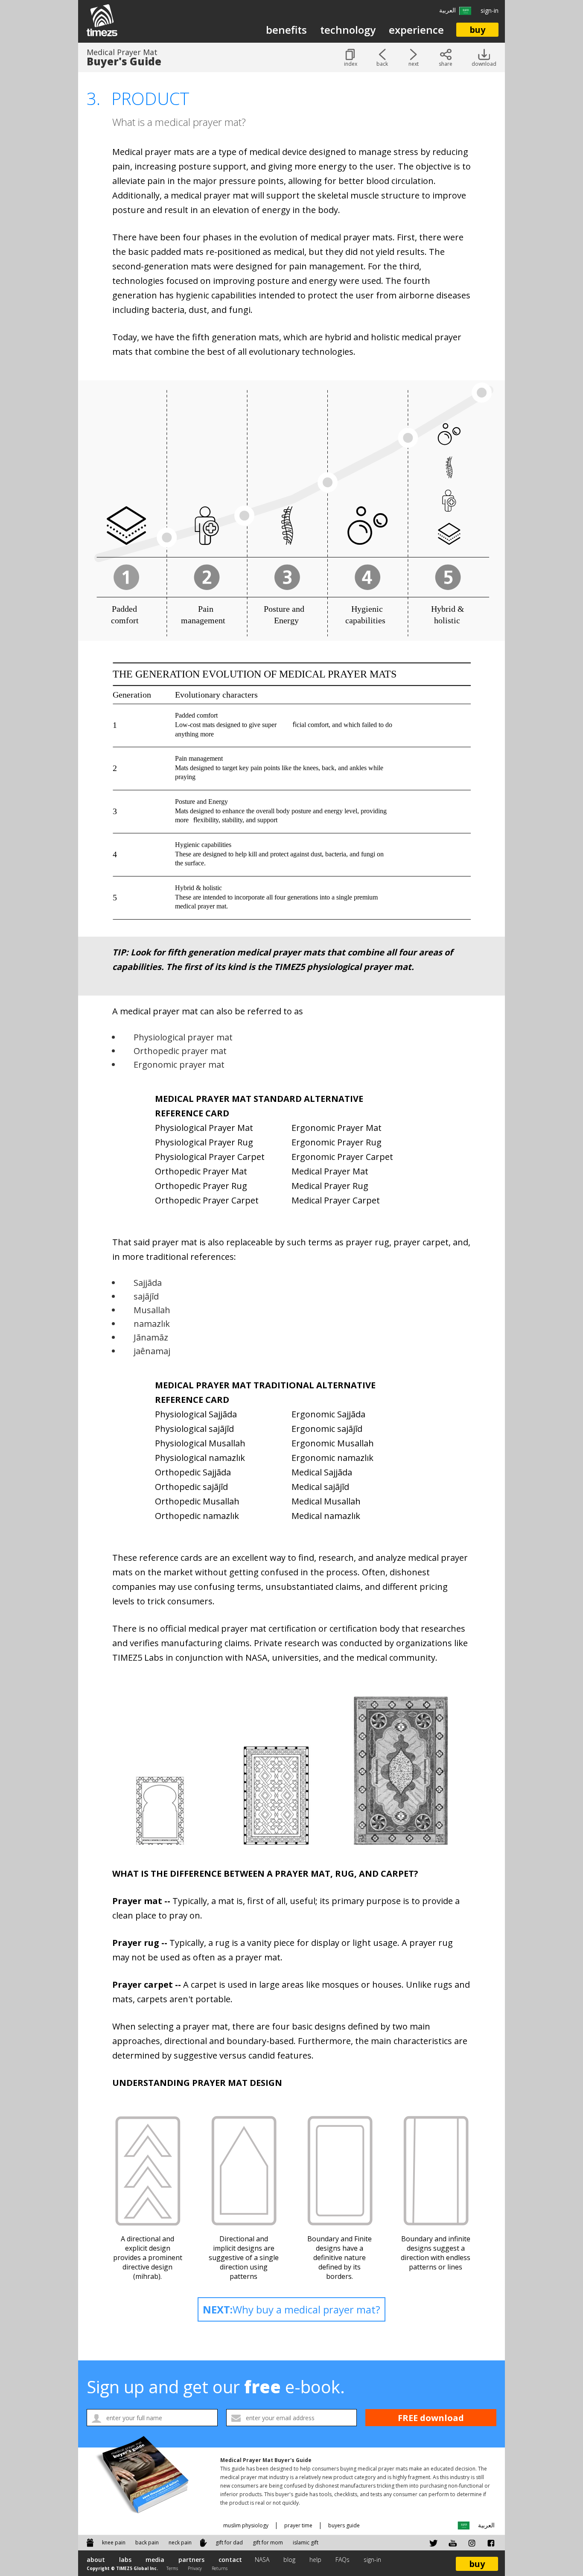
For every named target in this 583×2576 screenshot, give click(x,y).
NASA (262, 2560)
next (414, 64)
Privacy (195, 2568)
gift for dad (229, 2542)
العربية (449, 10)
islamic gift (306, 2542)
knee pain (114, 2542)
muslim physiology (246, 2525)
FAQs (343, 2560)
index (351, 64)
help (315, 2560)
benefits (286, 30)
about (96, 2560)
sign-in (490, 10)
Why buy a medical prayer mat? (291, 2309)
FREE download (431, 2418)
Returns (220, 2568)
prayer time (298, 2525)
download (484, 64)
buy (477, 30)
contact (230, 2560)
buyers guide (344, 2525)
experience (416, 30)
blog (289, 2560)
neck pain (180, 2542)
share (446, 64)
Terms (173, 2568)
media (155, 2560)
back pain (147, 2542)
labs (125, 2560)
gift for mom (268, 2542)
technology (348, 30)
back (382, 64)
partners (191, 2560)
